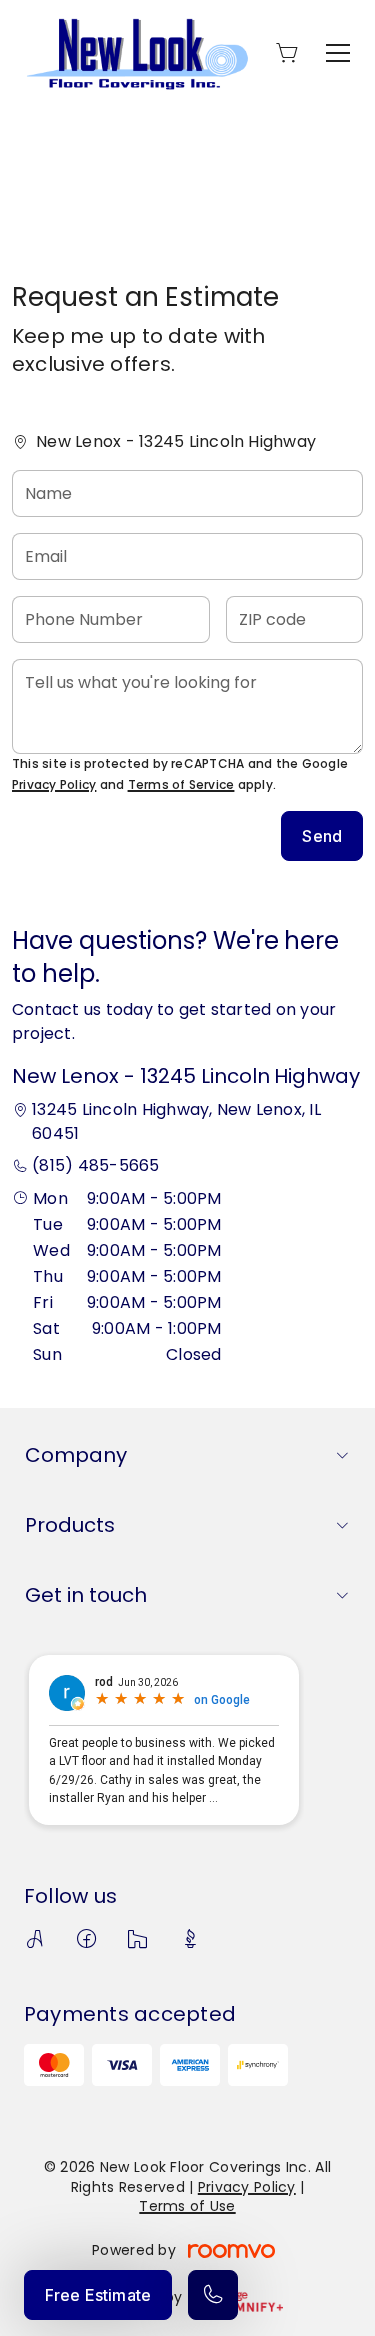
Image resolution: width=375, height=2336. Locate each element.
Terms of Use (187, 2206)
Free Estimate (98, 2295)
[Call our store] (213, 2295)
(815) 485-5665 (95, 1165)
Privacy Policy (54, 784)
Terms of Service (181, 784)
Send (322, 836)
